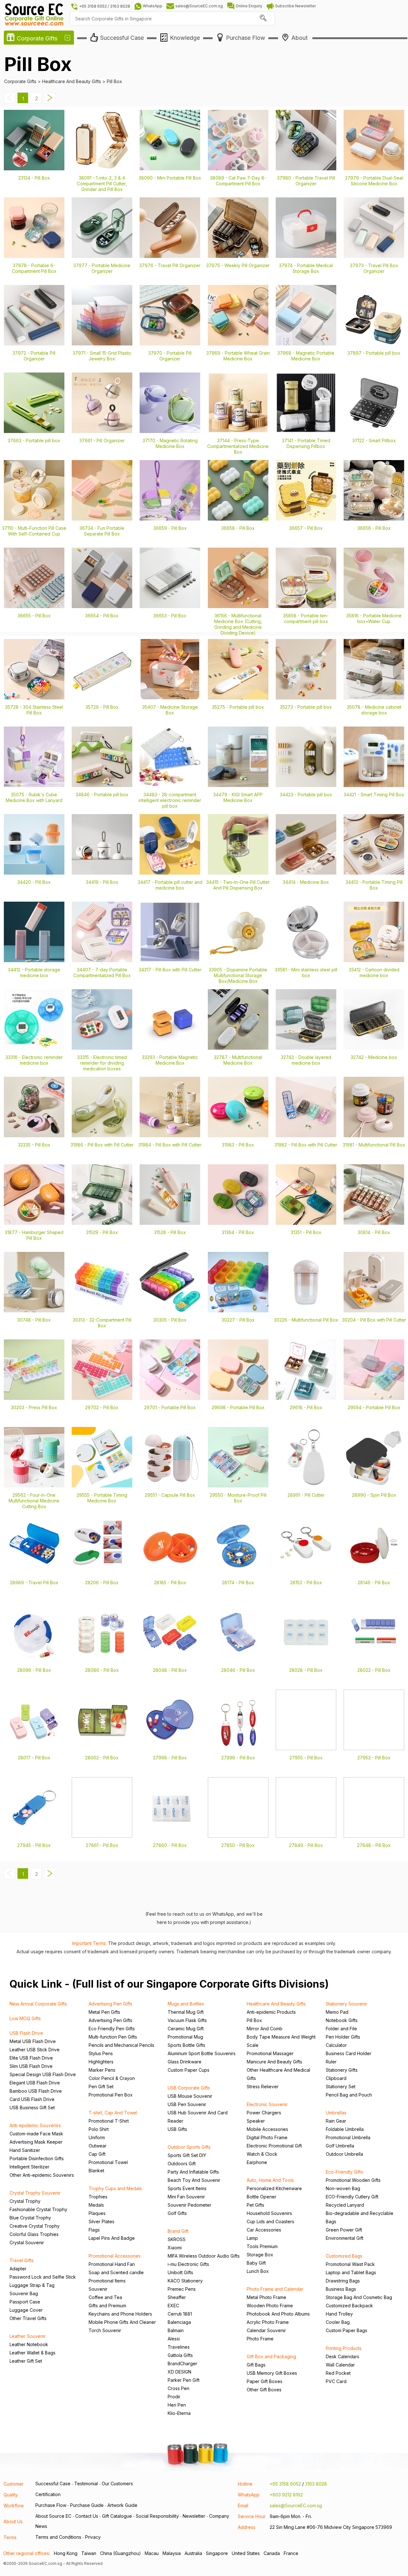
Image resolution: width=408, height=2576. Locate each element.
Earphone (257, 2162)
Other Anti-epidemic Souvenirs (42, 2175)
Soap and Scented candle (116, 2272)
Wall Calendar (340, 2365)
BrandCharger (182, 2363)
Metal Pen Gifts (104, 2012)
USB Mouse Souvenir (190, 2096)
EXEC (173, 2306)
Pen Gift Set (101, 2086)
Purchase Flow (51, 2505)
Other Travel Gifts (28, 2318)
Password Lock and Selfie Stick (43, 2277)
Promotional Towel (108, 2162)
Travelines (179, 2347)
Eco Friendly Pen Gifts (112, 2029)
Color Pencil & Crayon (112, 2078)
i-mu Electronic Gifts (188, 2264)
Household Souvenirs (269, 2213)
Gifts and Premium (107, 2306)
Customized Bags (344, 2256)
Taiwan (89, 2553)
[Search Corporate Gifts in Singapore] (263, 19)
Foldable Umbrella (345, 2129)
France (291, 2553)
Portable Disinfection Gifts (37, 2158)
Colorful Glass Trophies (34, 2234)
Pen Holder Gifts (343, 2037)
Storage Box (260, 2255)
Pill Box (254, 2020)
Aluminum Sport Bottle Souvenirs (202, 2053)
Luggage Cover (26, 2310)
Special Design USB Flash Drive (43, 2074)
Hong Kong (66, 2553)
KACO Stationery (185, 2281)
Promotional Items (107, 2281)
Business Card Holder (349, 2053)
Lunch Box (258, 2271)
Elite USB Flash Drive (31, 2058)
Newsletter (194, 2516)
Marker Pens (102, 2070)
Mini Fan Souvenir (186, 2197)
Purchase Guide (87, 2505)
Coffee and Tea (105, 2297)
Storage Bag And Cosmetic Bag (359, 2297)
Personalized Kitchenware (274, 2188)
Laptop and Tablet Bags (351, 2272)
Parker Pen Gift (184, 2380)
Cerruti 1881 (180, 2314)
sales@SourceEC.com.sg (296, 2505)
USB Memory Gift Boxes (272, 2373)
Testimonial (86, 2484)
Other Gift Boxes (264, 2390)
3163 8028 (316, 2484)
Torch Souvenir (105, 2330)
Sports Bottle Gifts (186, 2045)
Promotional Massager (270, 2053)
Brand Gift (178, 2231)
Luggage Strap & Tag (32, 2285)
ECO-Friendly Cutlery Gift (352, 2197)
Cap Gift (97, 2154)
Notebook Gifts (342, 2020)
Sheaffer (177, 2297)
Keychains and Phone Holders (120, 2314)
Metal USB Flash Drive (33, 2041)
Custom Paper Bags (346, 2330)
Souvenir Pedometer (189, 2205)
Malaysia (172, 2553)
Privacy (93, 2537)
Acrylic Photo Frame (268, 2322)
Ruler (331, 2062)
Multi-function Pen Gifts (113, 2037)
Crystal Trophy (25, 2201)
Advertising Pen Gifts (110, 2004)
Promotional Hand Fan (112, 2264)
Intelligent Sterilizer (29, 2167)
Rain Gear (336, 2121)
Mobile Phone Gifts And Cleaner (122, 2322)
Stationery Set (341, 2086)
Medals (96, 2205)
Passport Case (25, 2302)
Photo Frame (260, 2339)
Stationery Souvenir (346, 2004)
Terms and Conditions (58, 2537)
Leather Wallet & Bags (33, 2353)
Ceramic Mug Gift (186, 2029)
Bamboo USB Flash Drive (36, 2091)
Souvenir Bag (24, 2293)
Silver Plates (102, 2221)
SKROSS (177, 2239)
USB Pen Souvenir (187, 2104)
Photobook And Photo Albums (278, 2314)
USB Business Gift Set (32, 2108)
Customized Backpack (349, 2306)
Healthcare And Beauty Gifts (276, 2004)
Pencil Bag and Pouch (349, 2095)
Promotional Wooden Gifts (353, 2180)
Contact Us (87, 2516)
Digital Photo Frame (267, 2137)
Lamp (252, 2238)
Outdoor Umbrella (344, 2154)
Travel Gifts (22, 2260)
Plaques (97, 2213)
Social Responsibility (157, 2516)
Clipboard (336, 2078)
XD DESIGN (179, 2372)
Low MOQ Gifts (25, 2018)
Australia (193, 2553)
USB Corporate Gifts (189, 2088)
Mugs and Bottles (186, 2004)
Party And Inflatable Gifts (193, 2172)
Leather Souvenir (28, 2336)
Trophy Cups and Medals (115, 2188)
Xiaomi (175, 2248)
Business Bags (341, 2289)
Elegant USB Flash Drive (35, 2083)
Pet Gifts (255, 2205)
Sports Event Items (187, 2188)
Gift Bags (256, 2365)
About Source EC (53, 2516)
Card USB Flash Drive (32, 2099)
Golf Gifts (177, 2213)
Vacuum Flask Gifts (187, 2020)
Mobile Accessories (267, 2129)
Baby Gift (256, 2263)
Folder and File (341, 2029)
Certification (48, 2494)
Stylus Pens (101, 2053)
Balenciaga (179, 2322)
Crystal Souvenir (27, 2242)
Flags (94, 2230)
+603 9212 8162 (286, 2495)
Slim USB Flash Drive (31, 2066)
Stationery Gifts (342, 2070)
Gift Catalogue (117, 2516)
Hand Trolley (339, 2314)
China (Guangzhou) (120, 2553)
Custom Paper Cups (189, 2070)
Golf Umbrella (340, 2146)
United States (246, 2553)
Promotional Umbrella (348, 2137)
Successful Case (53, 2484)
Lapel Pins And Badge (112, 2238)
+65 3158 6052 (285, 2484)
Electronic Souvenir (267, 2104)
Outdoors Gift (182, 2164)
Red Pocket (338, 2373)
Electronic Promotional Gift (274, 2146)
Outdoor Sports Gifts (189, 2147)
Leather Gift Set (26, 2361)
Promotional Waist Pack (350, 2264)
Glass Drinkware (185, 2062)
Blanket (96, 2171)
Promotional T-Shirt (109, 2121)
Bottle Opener (262, 2197)
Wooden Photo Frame (270, 2306)
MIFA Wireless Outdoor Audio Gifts (204, 2256)
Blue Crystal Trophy (30, 2218)
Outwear (98, 2146)
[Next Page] (50, 101)
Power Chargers (264, 2113)
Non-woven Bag (343, 2188)
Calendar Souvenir (266, 2330)
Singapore (217, 2553)
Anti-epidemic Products (271, 2012)
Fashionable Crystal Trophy (38, 2209)
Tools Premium (262, 2246)
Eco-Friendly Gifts (344, 2172)
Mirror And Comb (265, 2029)
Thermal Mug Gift (186, 2012)
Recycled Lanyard (345, 2205)
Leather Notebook (29, 2344)
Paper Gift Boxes (265, 2381)
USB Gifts (177, 2129)
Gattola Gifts (180, 2355)
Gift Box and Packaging (271, 2356)
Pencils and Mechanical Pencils (121, 2045)
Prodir (174, 2397)
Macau (152, 2553)
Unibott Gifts (180, 2272)
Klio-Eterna (179, 2413)
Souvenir (98, 2289)
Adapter (18, 2269)
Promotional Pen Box (111, 2095)
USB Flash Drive (26, 2033)
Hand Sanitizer (25, 2150)
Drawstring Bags (343, 2281)
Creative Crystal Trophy (35, 2226)
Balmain (176, 2330)
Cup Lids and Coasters (270, 2221)
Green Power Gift (344, 2230)
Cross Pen (178, 2388)
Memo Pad (337, 2012)
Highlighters (101, 2062)
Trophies (98, 2197)
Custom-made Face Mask (36, 2134)
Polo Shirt (99, 2129)
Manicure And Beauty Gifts (274, 2062)
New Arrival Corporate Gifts (38, 2004)
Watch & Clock (262, 2154)
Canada (272, 2553)
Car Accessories (264, 2230)
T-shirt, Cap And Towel (113, 2113)
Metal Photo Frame (266, 2297)
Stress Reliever (263, 2086)
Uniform (97, 2137)
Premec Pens (182, 2289)
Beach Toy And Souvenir (194, 2180)
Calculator (336, 2045)
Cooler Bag (338, 2322)
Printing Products (344, 2348)
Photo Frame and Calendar (275, 2289)
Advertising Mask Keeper (36, 2142)
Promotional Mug (185, 2037)
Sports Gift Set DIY (187, 2155)
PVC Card (336, 2381)
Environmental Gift (345, 2238)
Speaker (256, 2121)
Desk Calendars (342, 2356)
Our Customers (117, 2484)
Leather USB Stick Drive (35, 2050)
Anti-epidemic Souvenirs (35, 2125)
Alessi (174, 2339)
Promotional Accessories (115, 2256)
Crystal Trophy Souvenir (35, 2193)
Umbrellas (336, 2113)
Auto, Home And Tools (270, 2180)
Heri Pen (177, 2405)
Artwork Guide (122, 2505)
